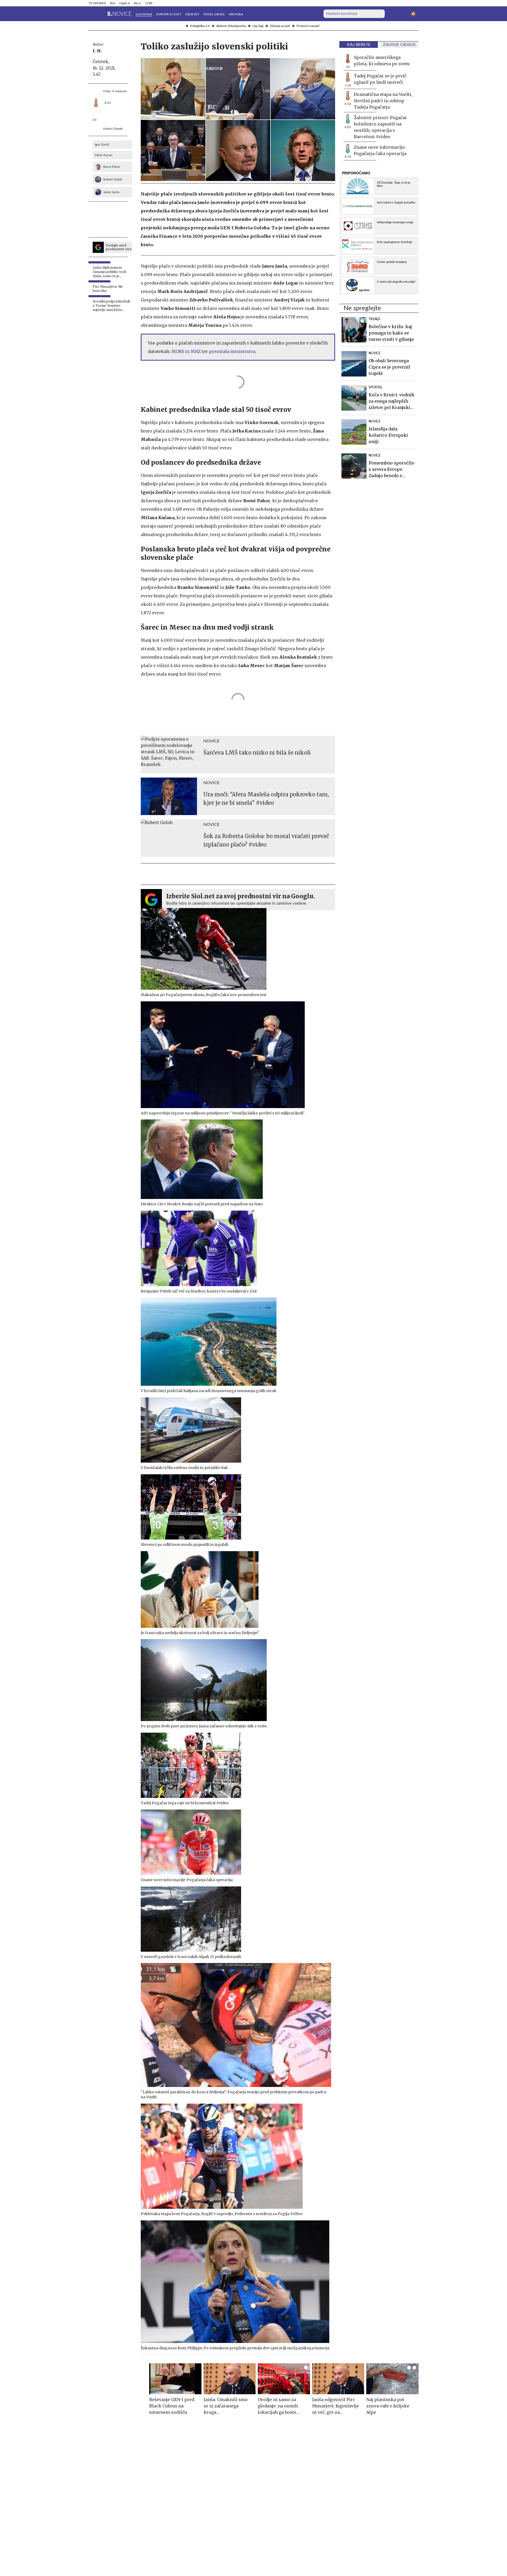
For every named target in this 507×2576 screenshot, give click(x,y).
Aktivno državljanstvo (231, 26)
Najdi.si (125, 3)
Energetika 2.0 (200, 26)
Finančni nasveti (308, 26)
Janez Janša (111, 192)
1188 (149, 3)
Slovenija (144, 14)
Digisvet (192, 14)
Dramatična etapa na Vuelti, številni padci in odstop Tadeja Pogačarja (383, 101)
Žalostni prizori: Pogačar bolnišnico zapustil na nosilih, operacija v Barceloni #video (380, 127)
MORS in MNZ (186, 351)
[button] (92, 14)
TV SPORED (97, 3)
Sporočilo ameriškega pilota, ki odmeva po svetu (382, 61)
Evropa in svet (169, 14)
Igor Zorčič (102, 145)
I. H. (97, 51)
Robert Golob (113, 179)
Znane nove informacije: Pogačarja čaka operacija (380, 150)
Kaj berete (359, 45)
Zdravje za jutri (280, 26)
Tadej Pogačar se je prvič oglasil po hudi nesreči (380, 79)
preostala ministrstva (232, 351)
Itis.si (137, 3)
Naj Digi (258, 26)
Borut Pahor (112, 167)
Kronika (236, 14)
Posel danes (214, 14)
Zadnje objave (399, 45)
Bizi (113, 3)
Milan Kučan (104, 155)
